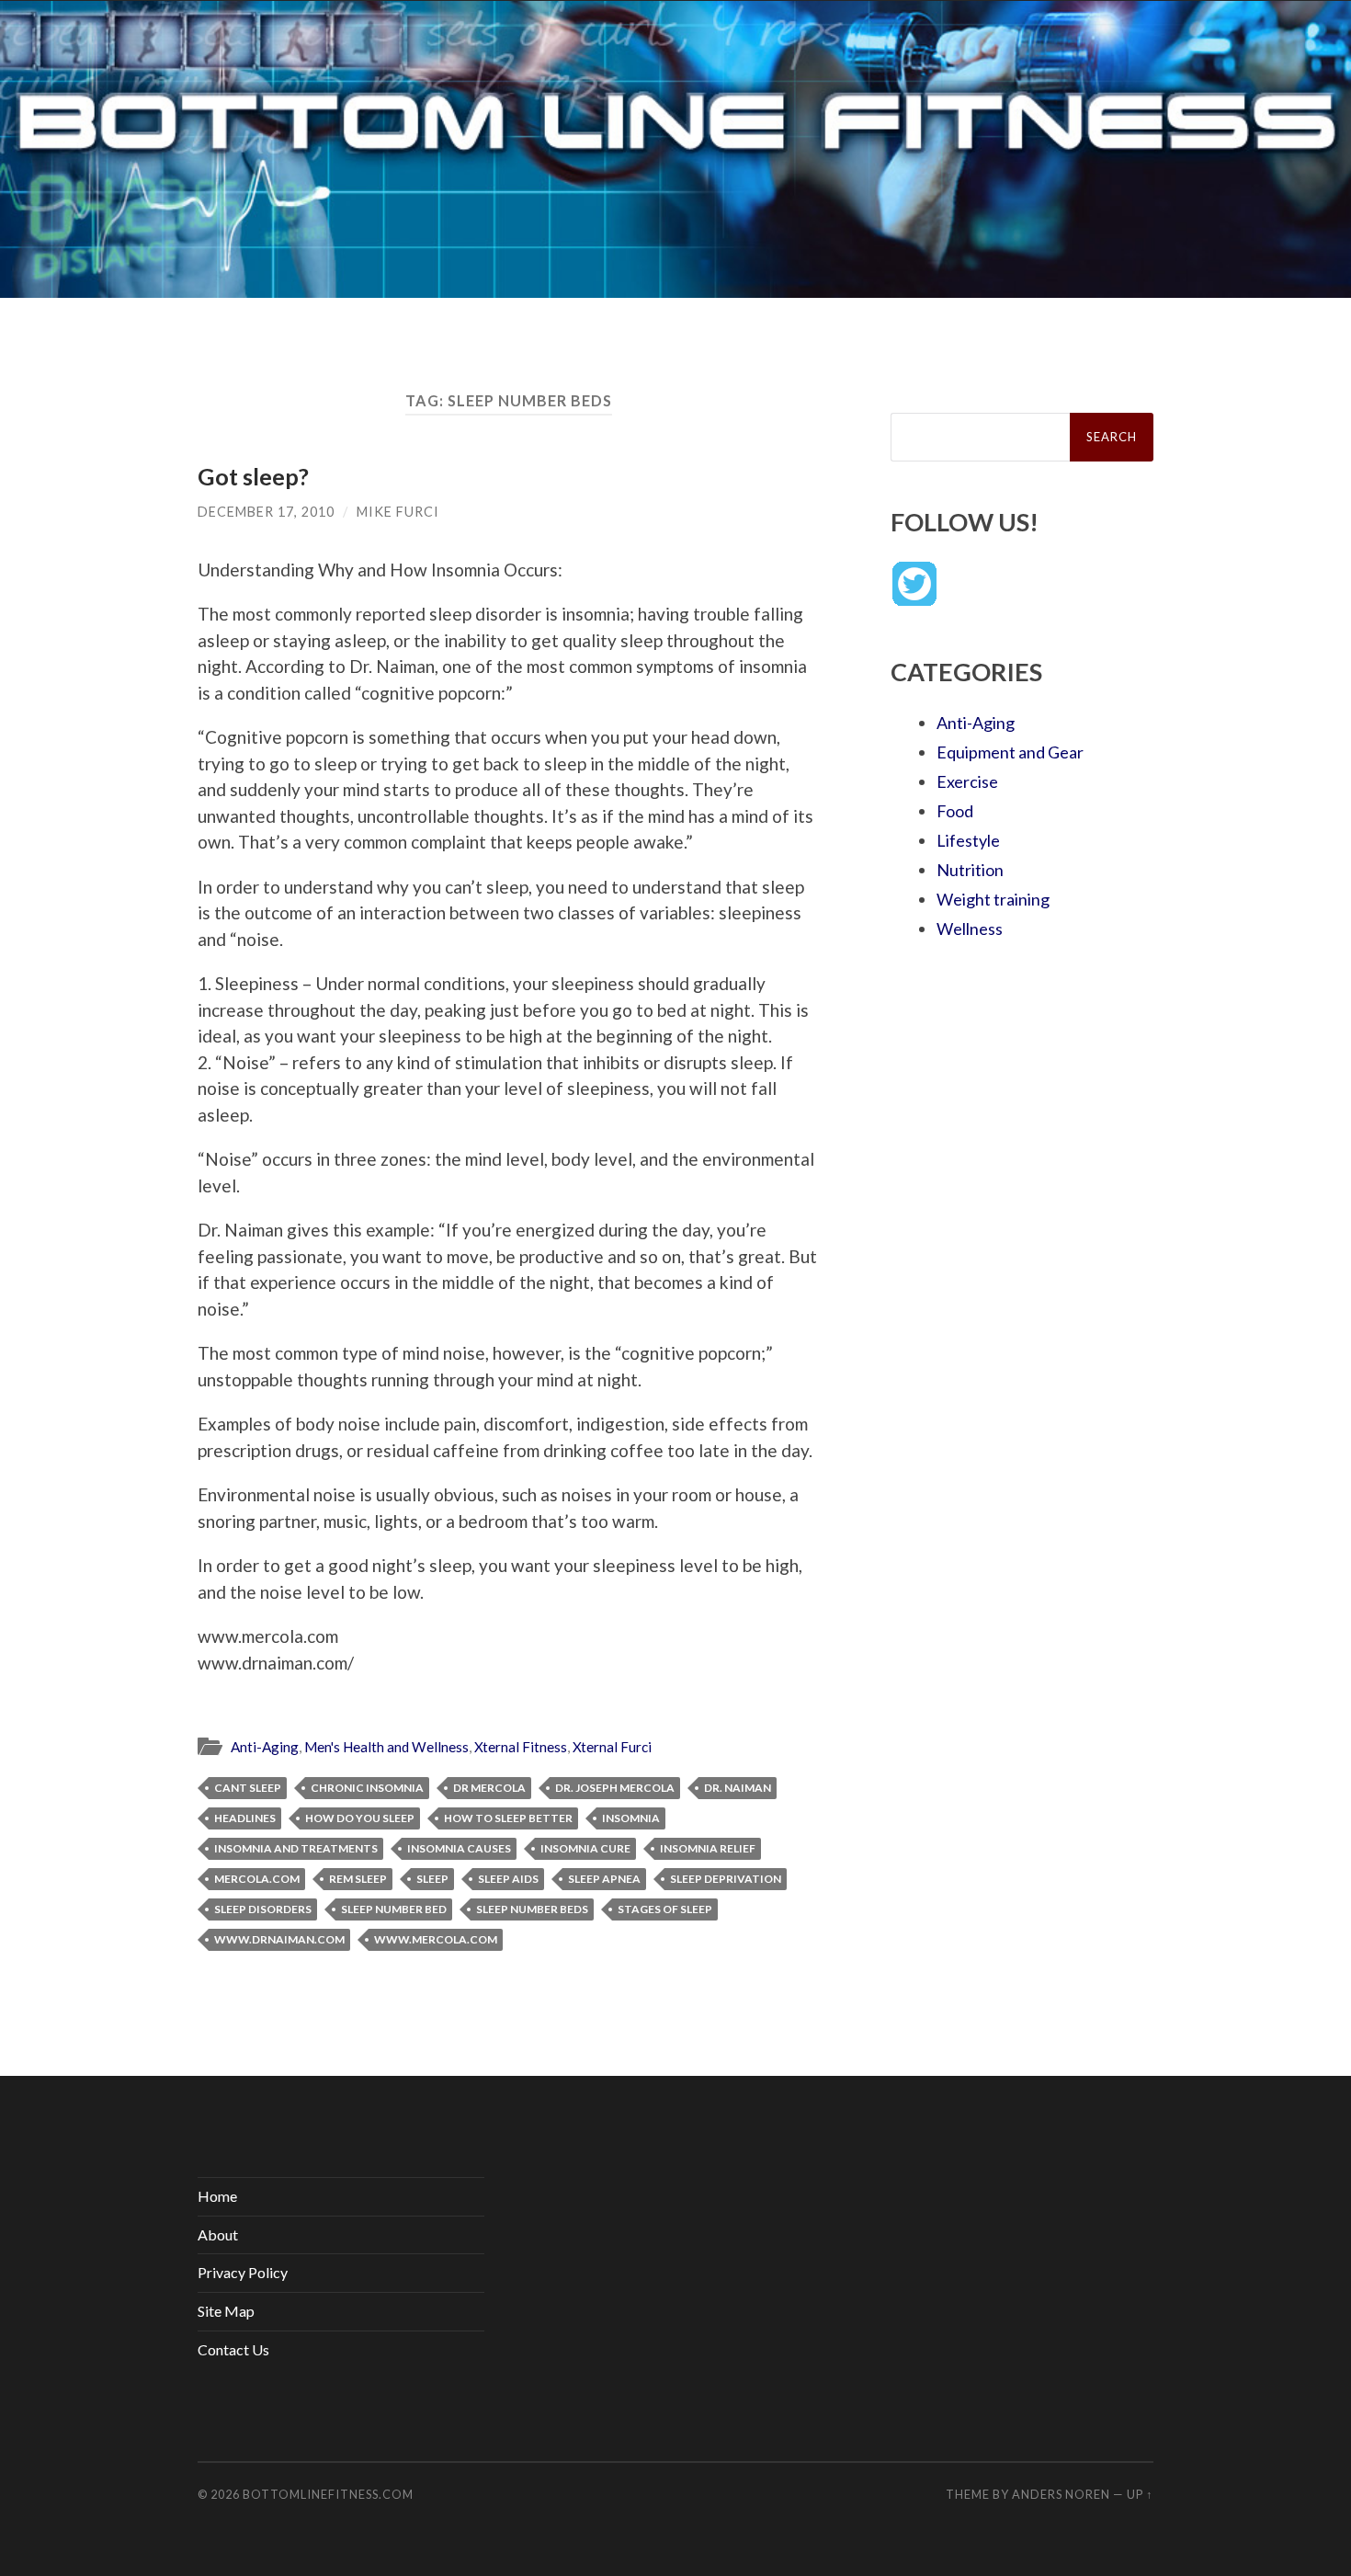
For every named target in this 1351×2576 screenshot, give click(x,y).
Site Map (226, 2311)
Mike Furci (398, 512)
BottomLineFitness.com (328, 2494)
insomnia (631, 1818)
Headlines (245, 1818)
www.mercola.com (436, 1939)
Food (955, 811)
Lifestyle (968, 840)
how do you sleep (360, 1818)
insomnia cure (585, 1848)
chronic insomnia (367, 1788)
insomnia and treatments (296, 1848)
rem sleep (358, 1879)
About (218, 2234)
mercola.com (257, 1879)
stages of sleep (665, 1909)
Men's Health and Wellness (386, 1747)
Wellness (970, 929)
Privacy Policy (243, 2272)
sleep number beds (532, 1909)
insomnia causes (459, 1848)
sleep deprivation (726, 1879)
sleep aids (508, 1879)
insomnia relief (708, 1848)
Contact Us (233, 2349)
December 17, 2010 (266, 512)
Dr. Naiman (738, 1788)
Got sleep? (253, 476)
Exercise (967, 781)
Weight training (993, 899)
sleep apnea (604, 1879)
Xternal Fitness (521, 1747)
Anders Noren (1061, 2494)
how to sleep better (508, 1818)
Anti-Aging (265, 1747)
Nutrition (970, 870)
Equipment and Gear (1010, 752)
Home (217, 2196)
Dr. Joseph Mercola (615, 1788)
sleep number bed (394, 1909)
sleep (432, 1879)
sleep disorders (263, 1909)
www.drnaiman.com (279, 1939)
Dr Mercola (489, 1788)
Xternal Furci (612, 1747)
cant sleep (248, 1788)
